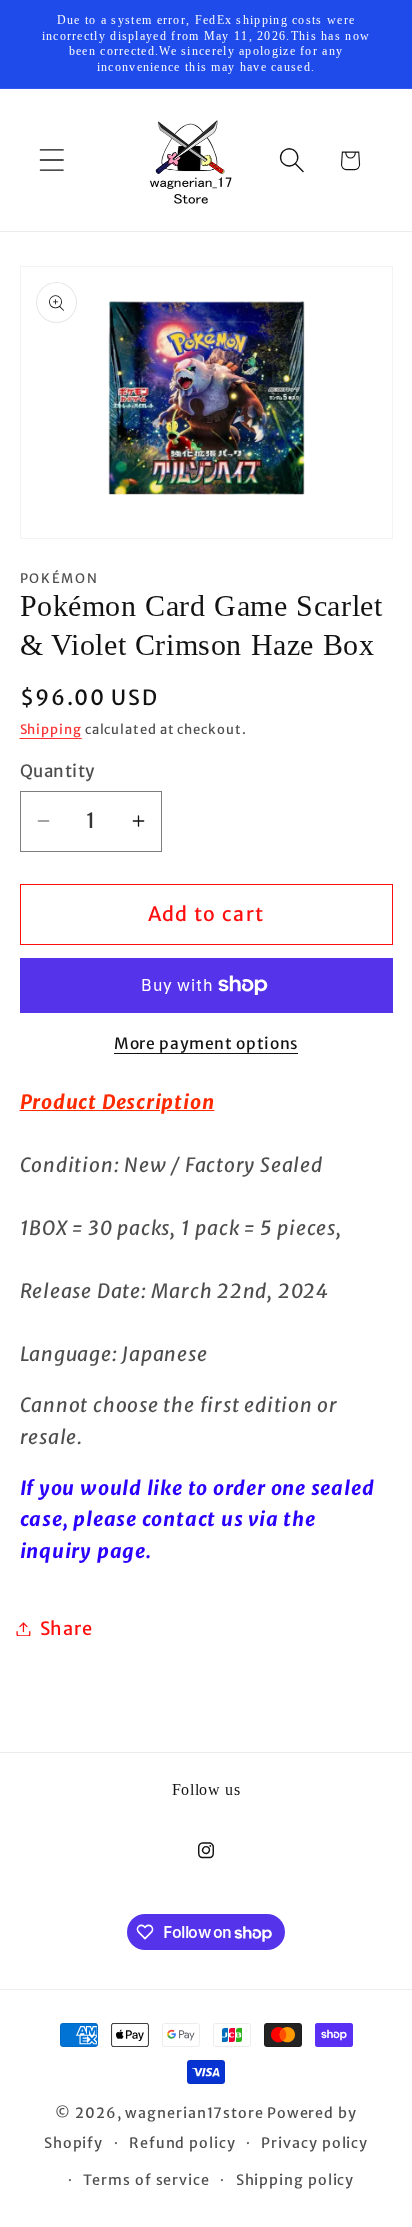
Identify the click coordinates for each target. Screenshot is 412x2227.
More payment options (206, 1043)
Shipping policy (295, 2180)
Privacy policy (314, 2143)
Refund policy (182, 2143)
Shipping (51, 729)
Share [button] (66, 1628)
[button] (51, 160)
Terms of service (146, 2180)
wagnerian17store (194, 2113)
